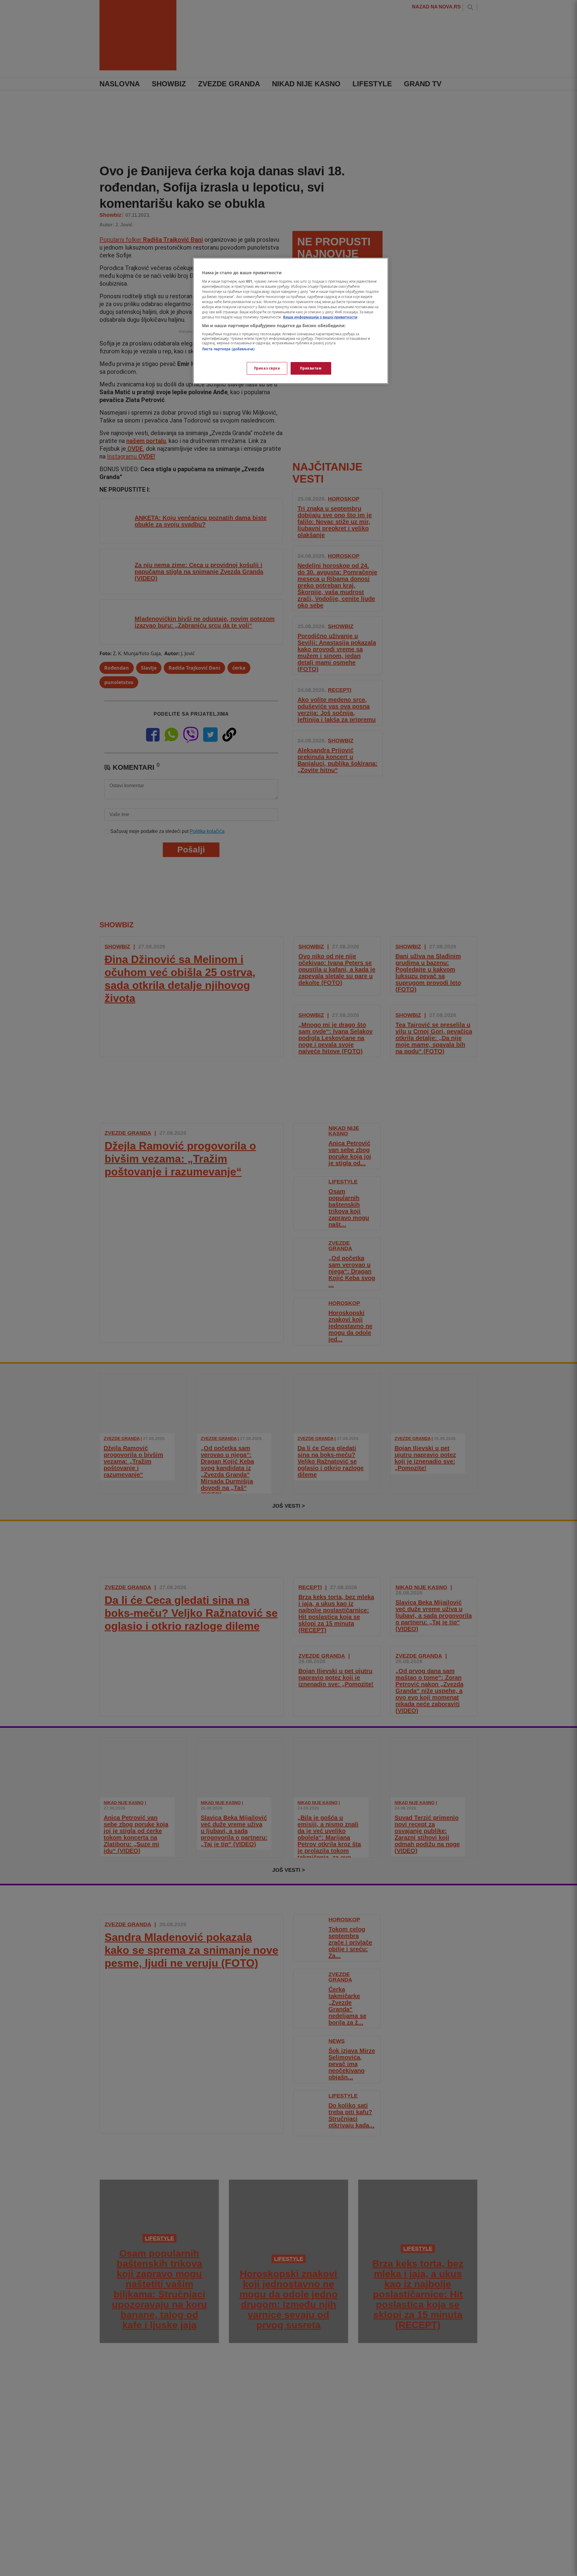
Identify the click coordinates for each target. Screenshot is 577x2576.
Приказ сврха (267, 368)
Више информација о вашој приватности (320, 317)
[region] (291, 321)
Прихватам (311, 368)
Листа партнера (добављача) (228, 349)
